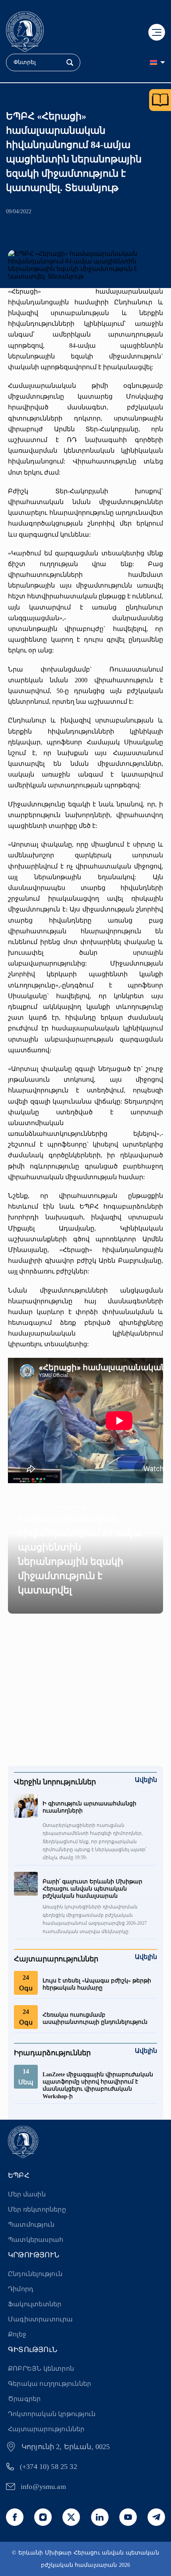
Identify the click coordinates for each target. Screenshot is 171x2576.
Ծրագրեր (24, 2399)
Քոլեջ (17, 2334)
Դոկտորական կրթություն (52, 2414)
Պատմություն (31, 2225)
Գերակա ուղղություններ (50, 2384)
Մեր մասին (27, 2194)
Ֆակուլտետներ (35, 2304)
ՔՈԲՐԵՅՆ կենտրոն (41, 2369)
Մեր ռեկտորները (37, 2209)
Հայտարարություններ (46, 2429)
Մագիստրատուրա (41, 2319)
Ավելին (146, 1780)
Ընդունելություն (35, 2274)
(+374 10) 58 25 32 (49, 2467)
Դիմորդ (21, 2289)
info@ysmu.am (43, 2486)
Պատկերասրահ (36, 2240)
